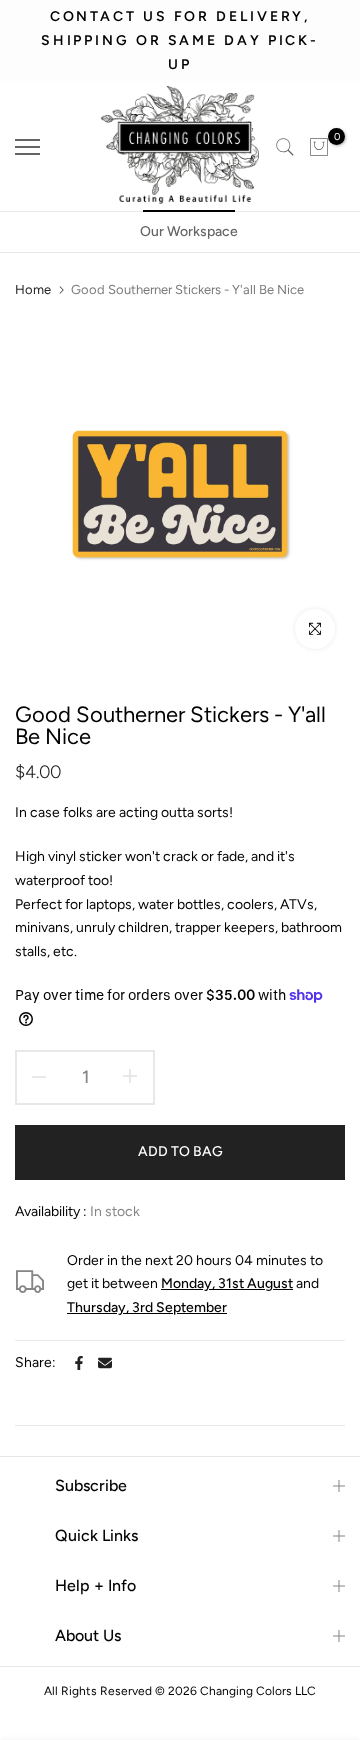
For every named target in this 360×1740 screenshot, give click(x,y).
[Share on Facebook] (79, 1363)
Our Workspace (189, 231)
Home (33, 289)
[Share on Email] (105, 1363)
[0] (319, 147)
